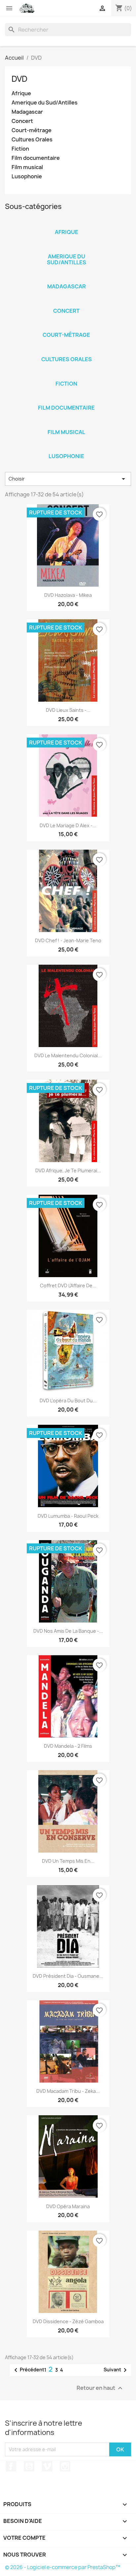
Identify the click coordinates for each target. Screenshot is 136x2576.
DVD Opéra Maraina (68, 2206)
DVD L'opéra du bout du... (68, 1401)
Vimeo (47, 2466)
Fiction (20, 149)
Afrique (21, 93)
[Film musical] (66, 424)
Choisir (68, 479)
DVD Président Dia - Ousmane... (68, 1976)
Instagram (65, 2466)
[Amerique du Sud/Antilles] (66, 248)
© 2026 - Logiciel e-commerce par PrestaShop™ (63, 2567)
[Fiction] (66, 375)
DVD (19, 79)
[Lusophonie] (66, 448)
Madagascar (27, 112)
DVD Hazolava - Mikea (68, 595)
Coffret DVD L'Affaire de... (68, 1286)
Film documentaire (36, 158)
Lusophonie (27, 176)
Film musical (27, 167)
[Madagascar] (66, 278)
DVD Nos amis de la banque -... (68, 1631)
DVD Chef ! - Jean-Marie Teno (68, 940)
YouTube (29, 2466)
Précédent (28, 2370)
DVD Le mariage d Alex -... (68, 825)
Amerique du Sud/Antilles (45, 103)
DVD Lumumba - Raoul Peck (68, 1516)
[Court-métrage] (66, 326)
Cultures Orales (32, 140)
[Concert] (66, 302)
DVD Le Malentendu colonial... (68, 1055)
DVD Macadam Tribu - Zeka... (68, 2091)
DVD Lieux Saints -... (68, 710)
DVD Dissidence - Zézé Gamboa (68, 2321)
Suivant (116, 2370)
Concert (22, 121)
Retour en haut (100, 2388)
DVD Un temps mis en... (68, 1861)
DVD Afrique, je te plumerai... (68, 1171)
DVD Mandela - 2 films (68, 1746)
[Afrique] (66, 223)
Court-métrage (32, 130)
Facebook (11, 2466)
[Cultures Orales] (66, 351)
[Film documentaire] (66, 399)
